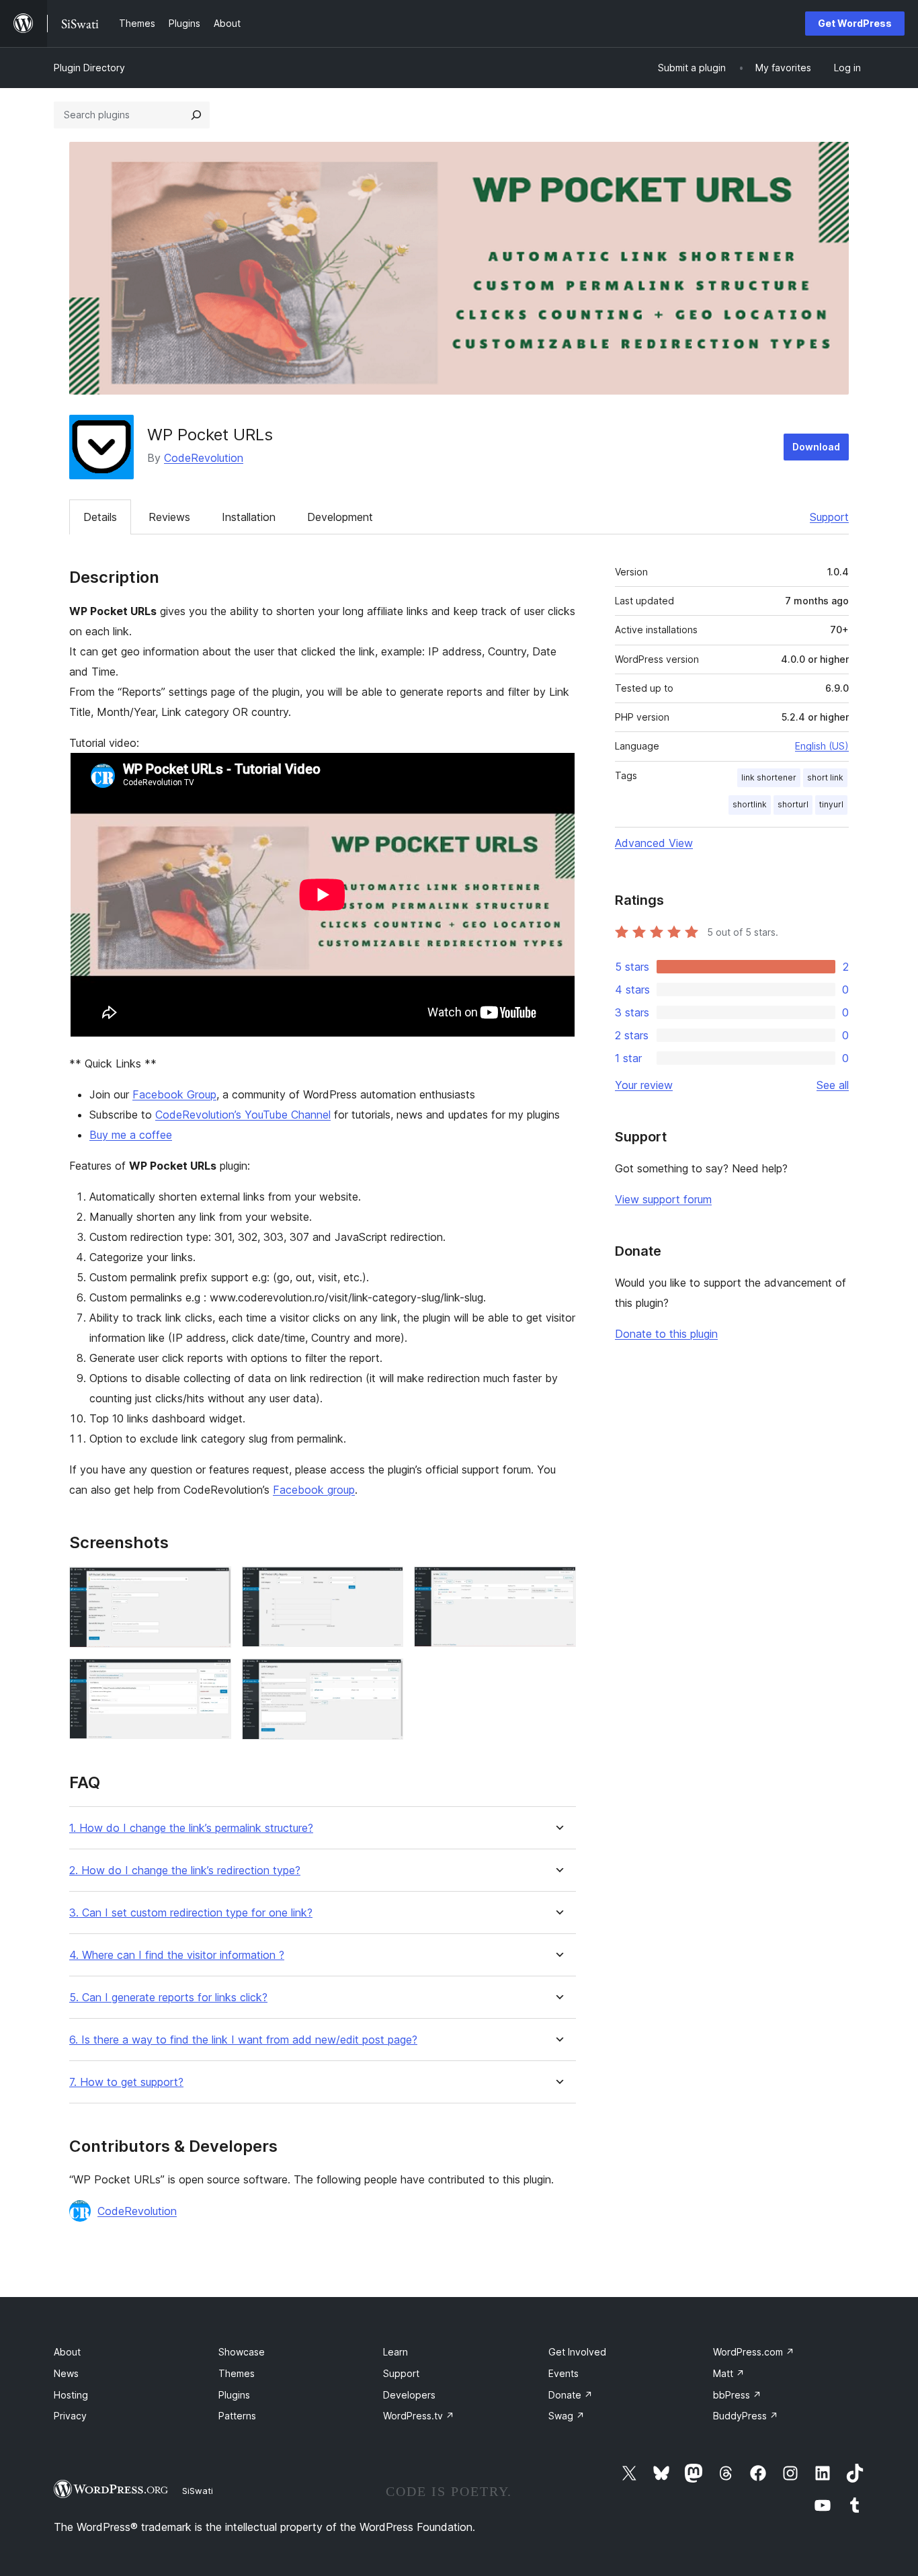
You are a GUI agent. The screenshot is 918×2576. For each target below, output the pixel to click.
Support (829, 517)
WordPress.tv (419, 2416)
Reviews (169, 517)
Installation (249, 517)
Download (816, 447)
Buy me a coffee (131, 1135)
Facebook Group (174, 1094)
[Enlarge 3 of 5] (558, 1584)
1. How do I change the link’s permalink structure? (191, 1828)
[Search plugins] (196, 115)
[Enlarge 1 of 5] (213, 1584)
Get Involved (577, 2352)
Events (564, 2373)
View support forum (663, 1199)
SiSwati (198, 2491)
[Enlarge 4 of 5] (213, 1677)
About (67, 2352)
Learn (395, 2352)
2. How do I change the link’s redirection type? (185, 1870)
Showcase (242, 2352)
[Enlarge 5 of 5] (385, 1677)
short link (825, 777)
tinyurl (831, 804)
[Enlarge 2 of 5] (385, 1584)
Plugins (234, 2395)
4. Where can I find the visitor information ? (177, 1955)
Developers (409, 2395)
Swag (567, 2416)
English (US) (822, 746)
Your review (644, 1085)
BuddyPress (746, 2416)
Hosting (71, 2395)
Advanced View (654, 843)
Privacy (70, 2416)
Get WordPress (855, 23)
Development (340, 517)
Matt (729, 2373)
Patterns (237, 2416)
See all (833, 1085)
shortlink (750, 804)
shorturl (793, 804)
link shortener (769, 777)
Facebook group (314, 1490)
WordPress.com (754, 2352)
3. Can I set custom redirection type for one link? (191, 1913)
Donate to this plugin (666, 1334)
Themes (237, 2373)
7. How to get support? (126, 2082)
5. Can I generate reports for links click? (168, 1998)
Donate (571, 2395)
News (66, 2373)
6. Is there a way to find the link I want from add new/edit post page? (243, 2040)
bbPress (737, 2395)
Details (100, 517)
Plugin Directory (89, 68)
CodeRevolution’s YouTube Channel (243, 1115)
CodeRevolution (204, 458)
